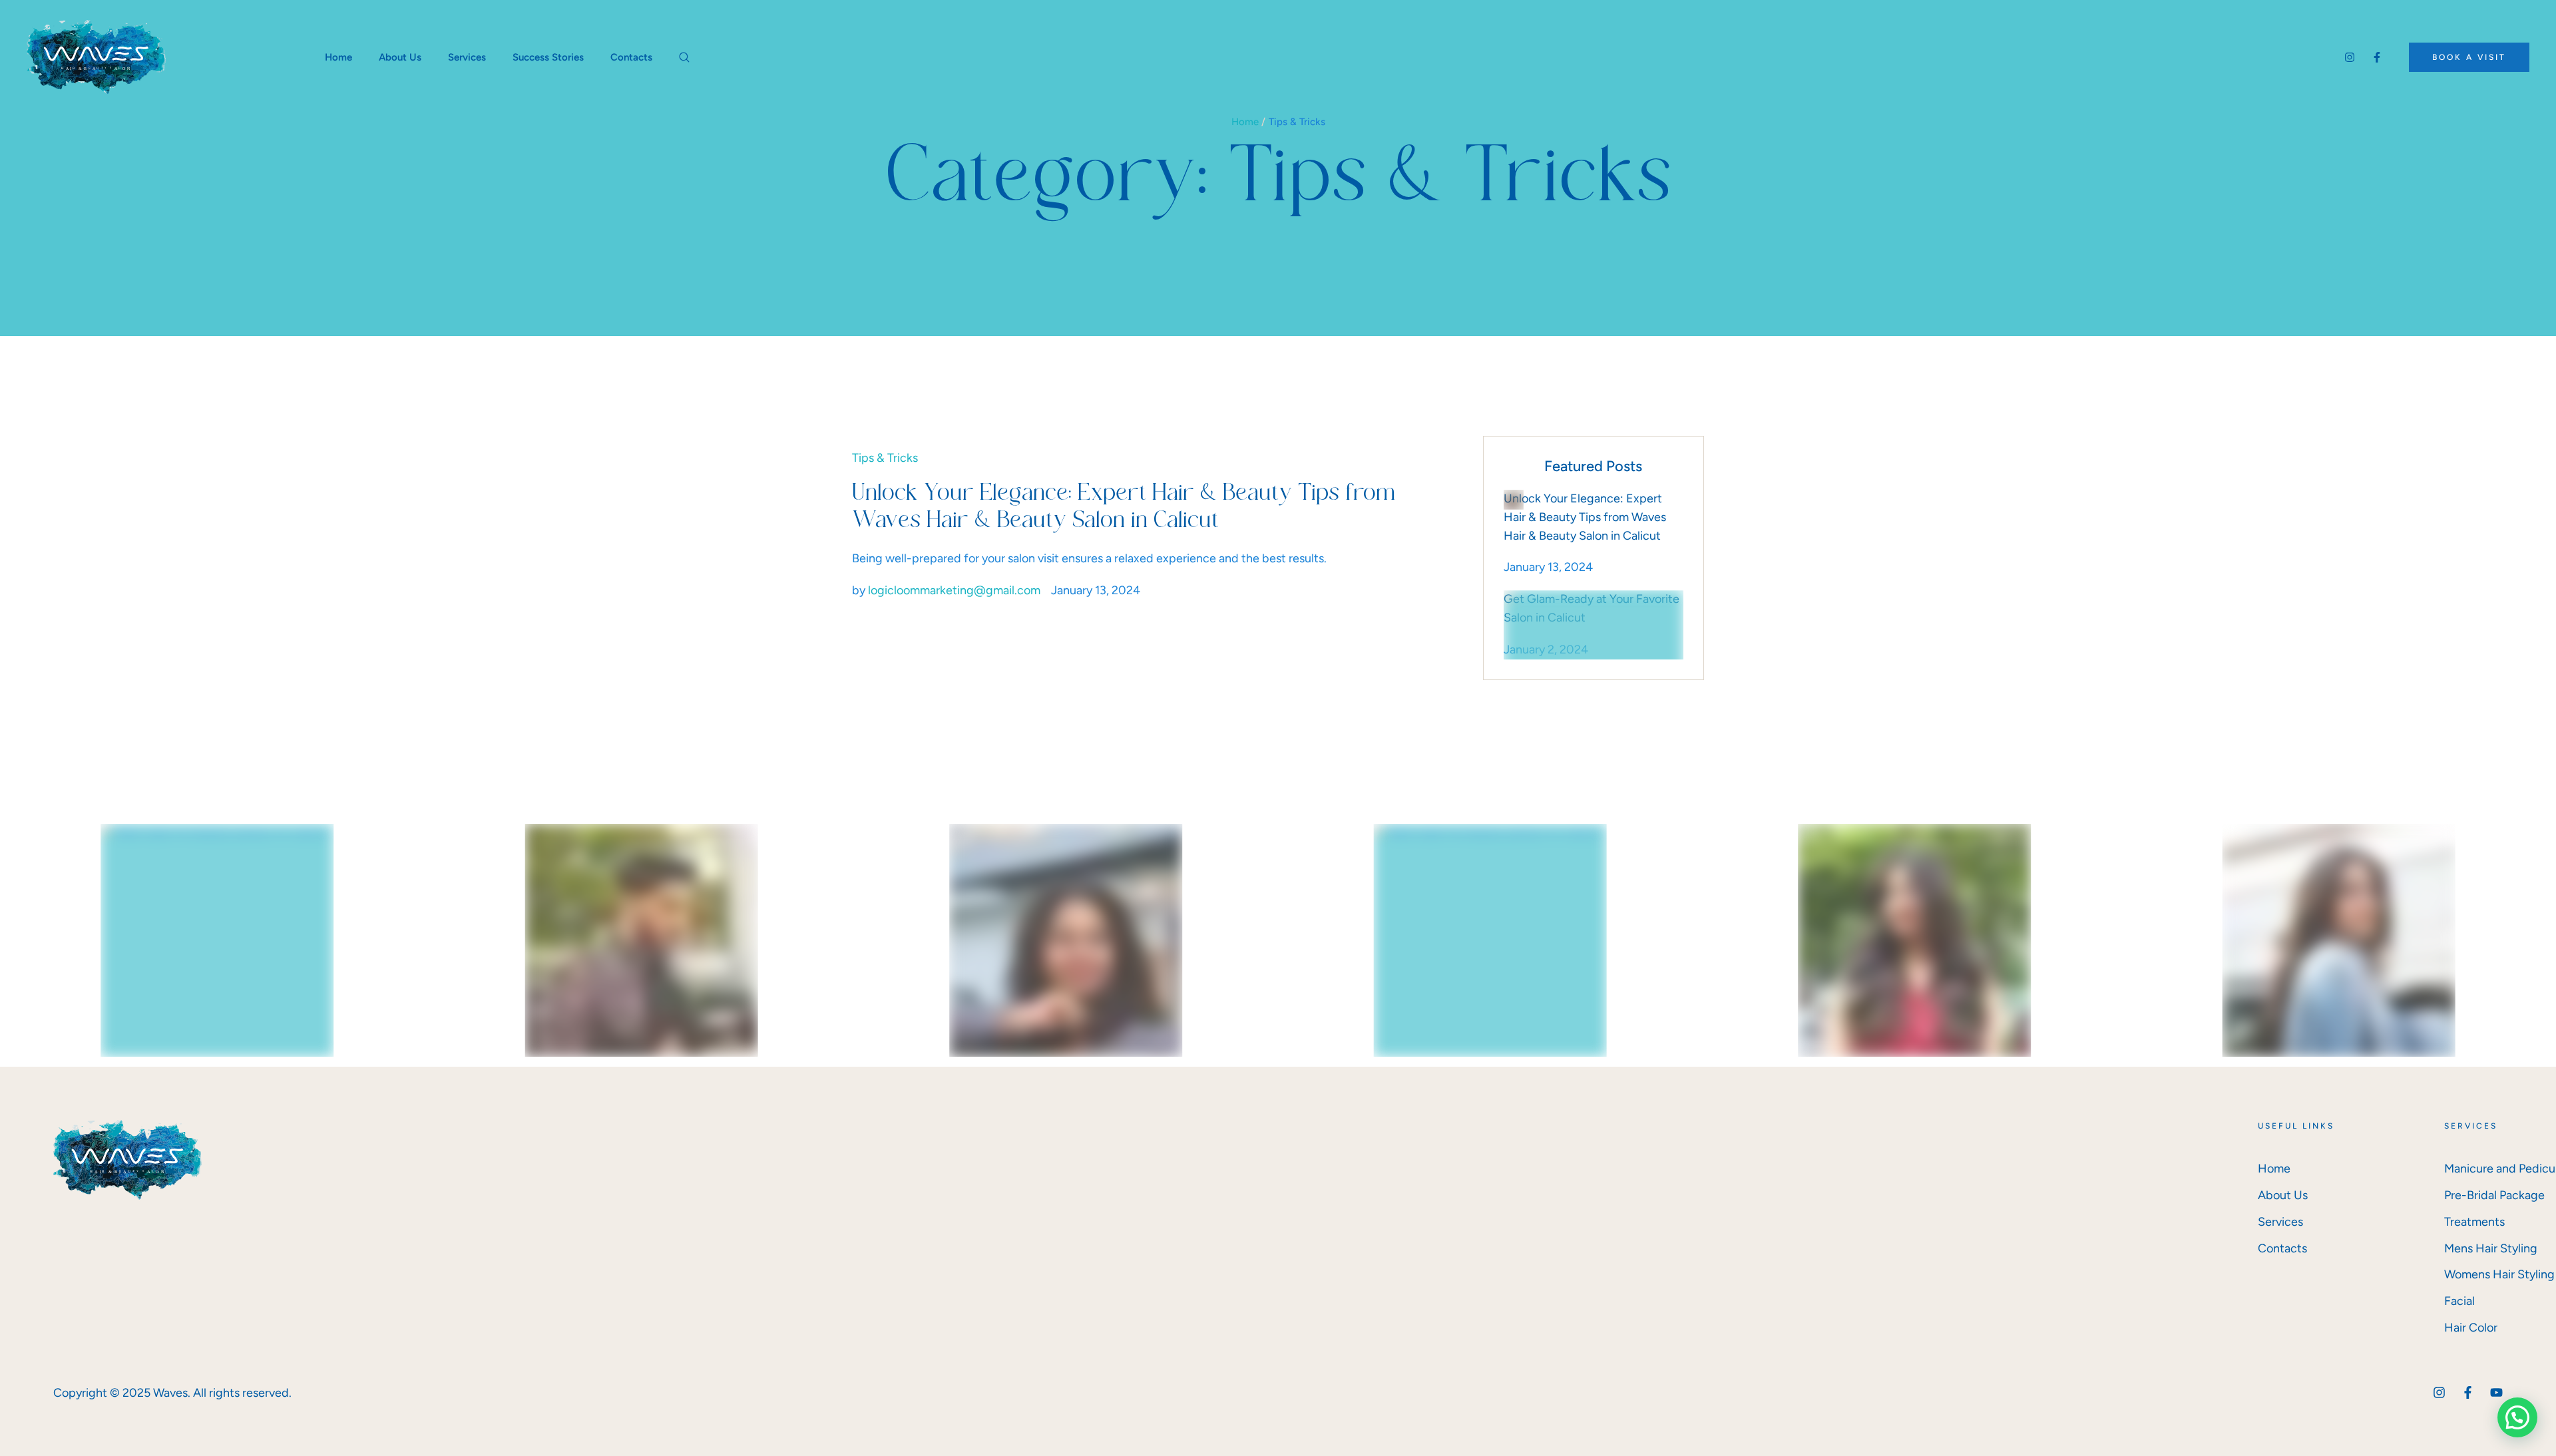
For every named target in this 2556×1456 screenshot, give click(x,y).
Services (2280, 1222)
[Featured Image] (1514, 500)
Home (1245, 122)
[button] (2469, 57)
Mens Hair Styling (2491, 1248)
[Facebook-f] (2377, 57)
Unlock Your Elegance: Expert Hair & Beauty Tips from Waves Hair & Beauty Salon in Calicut (1585, 517)
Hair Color (2471, 1328)
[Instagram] (2350, 57)
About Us (2283, 1195)
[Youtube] (2496, 1392)
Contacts (2282, 1248)
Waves (170, 1393)
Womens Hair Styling (2499, 1274)
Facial (2459, 1301)
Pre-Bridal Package (2494, 1195)
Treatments (2474, 1222)
